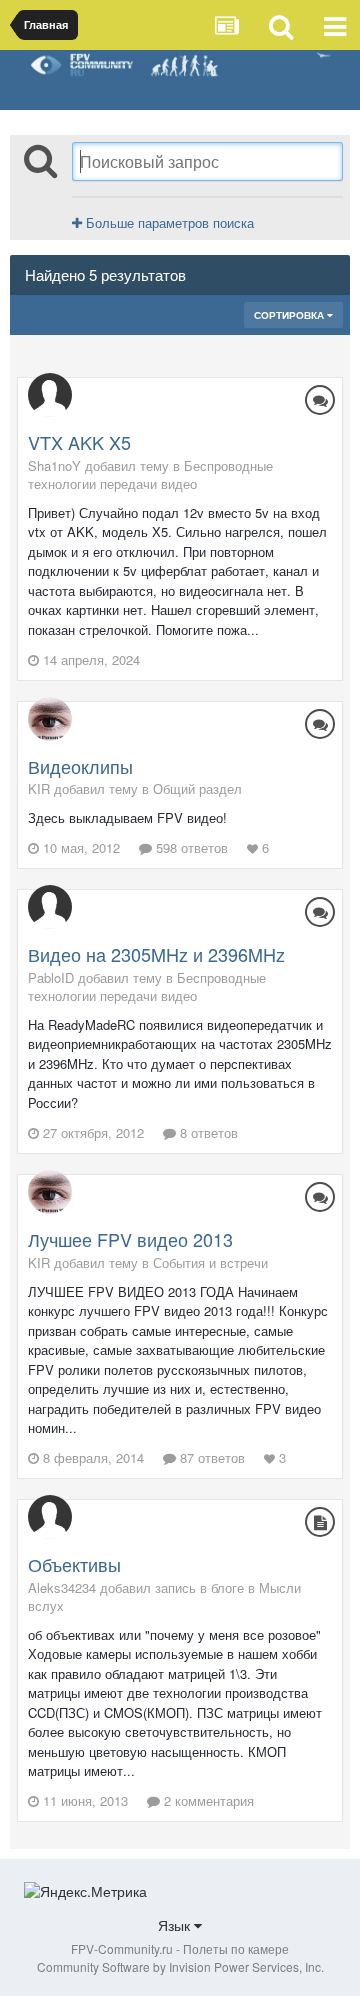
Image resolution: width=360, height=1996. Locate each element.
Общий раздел (197, 788)
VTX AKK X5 (79, 442)
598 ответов (190, 847)
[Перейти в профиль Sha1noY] (50, 395)
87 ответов (210, 1457)
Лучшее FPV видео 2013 (130, 1239)
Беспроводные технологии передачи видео (150, 474)
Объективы (74, 1564)
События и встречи (210, 1262)
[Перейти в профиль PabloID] (50, 907)
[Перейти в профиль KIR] (50, 719)
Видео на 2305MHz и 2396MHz (156, 954)
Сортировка (290, 315)
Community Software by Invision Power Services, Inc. (180, 1966)
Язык (176, 1925)
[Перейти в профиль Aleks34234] (50, 1517)
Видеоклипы (80, 766)
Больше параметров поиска (168, 222)
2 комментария (207, 1800)
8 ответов (207, 1132)
